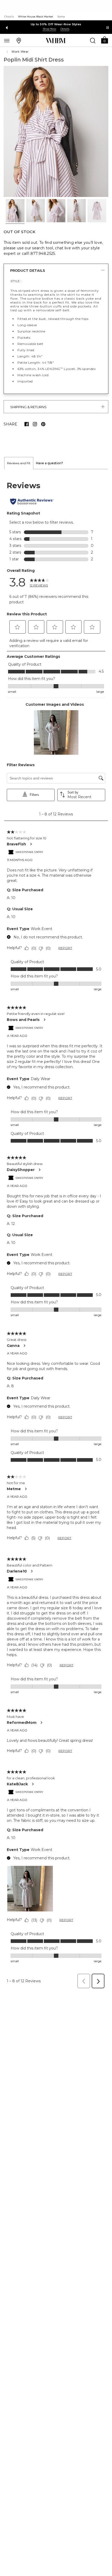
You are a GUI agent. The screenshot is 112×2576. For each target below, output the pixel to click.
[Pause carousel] (108, 28)
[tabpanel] (56, 1230)
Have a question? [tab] (49, 463)
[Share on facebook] (27, 424)
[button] (104, 40)
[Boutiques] (19, 40)
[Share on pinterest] (43, 424)
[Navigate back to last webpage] (8, 52)
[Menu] (7, 40)
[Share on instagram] (35, 424)
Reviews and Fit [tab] (19, 463)
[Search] (93, 40)
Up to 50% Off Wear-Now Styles (56, 24)
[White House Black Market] (56, 41)
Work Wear (20, 52)
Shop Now (49, 29)
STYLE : (16, 281)
